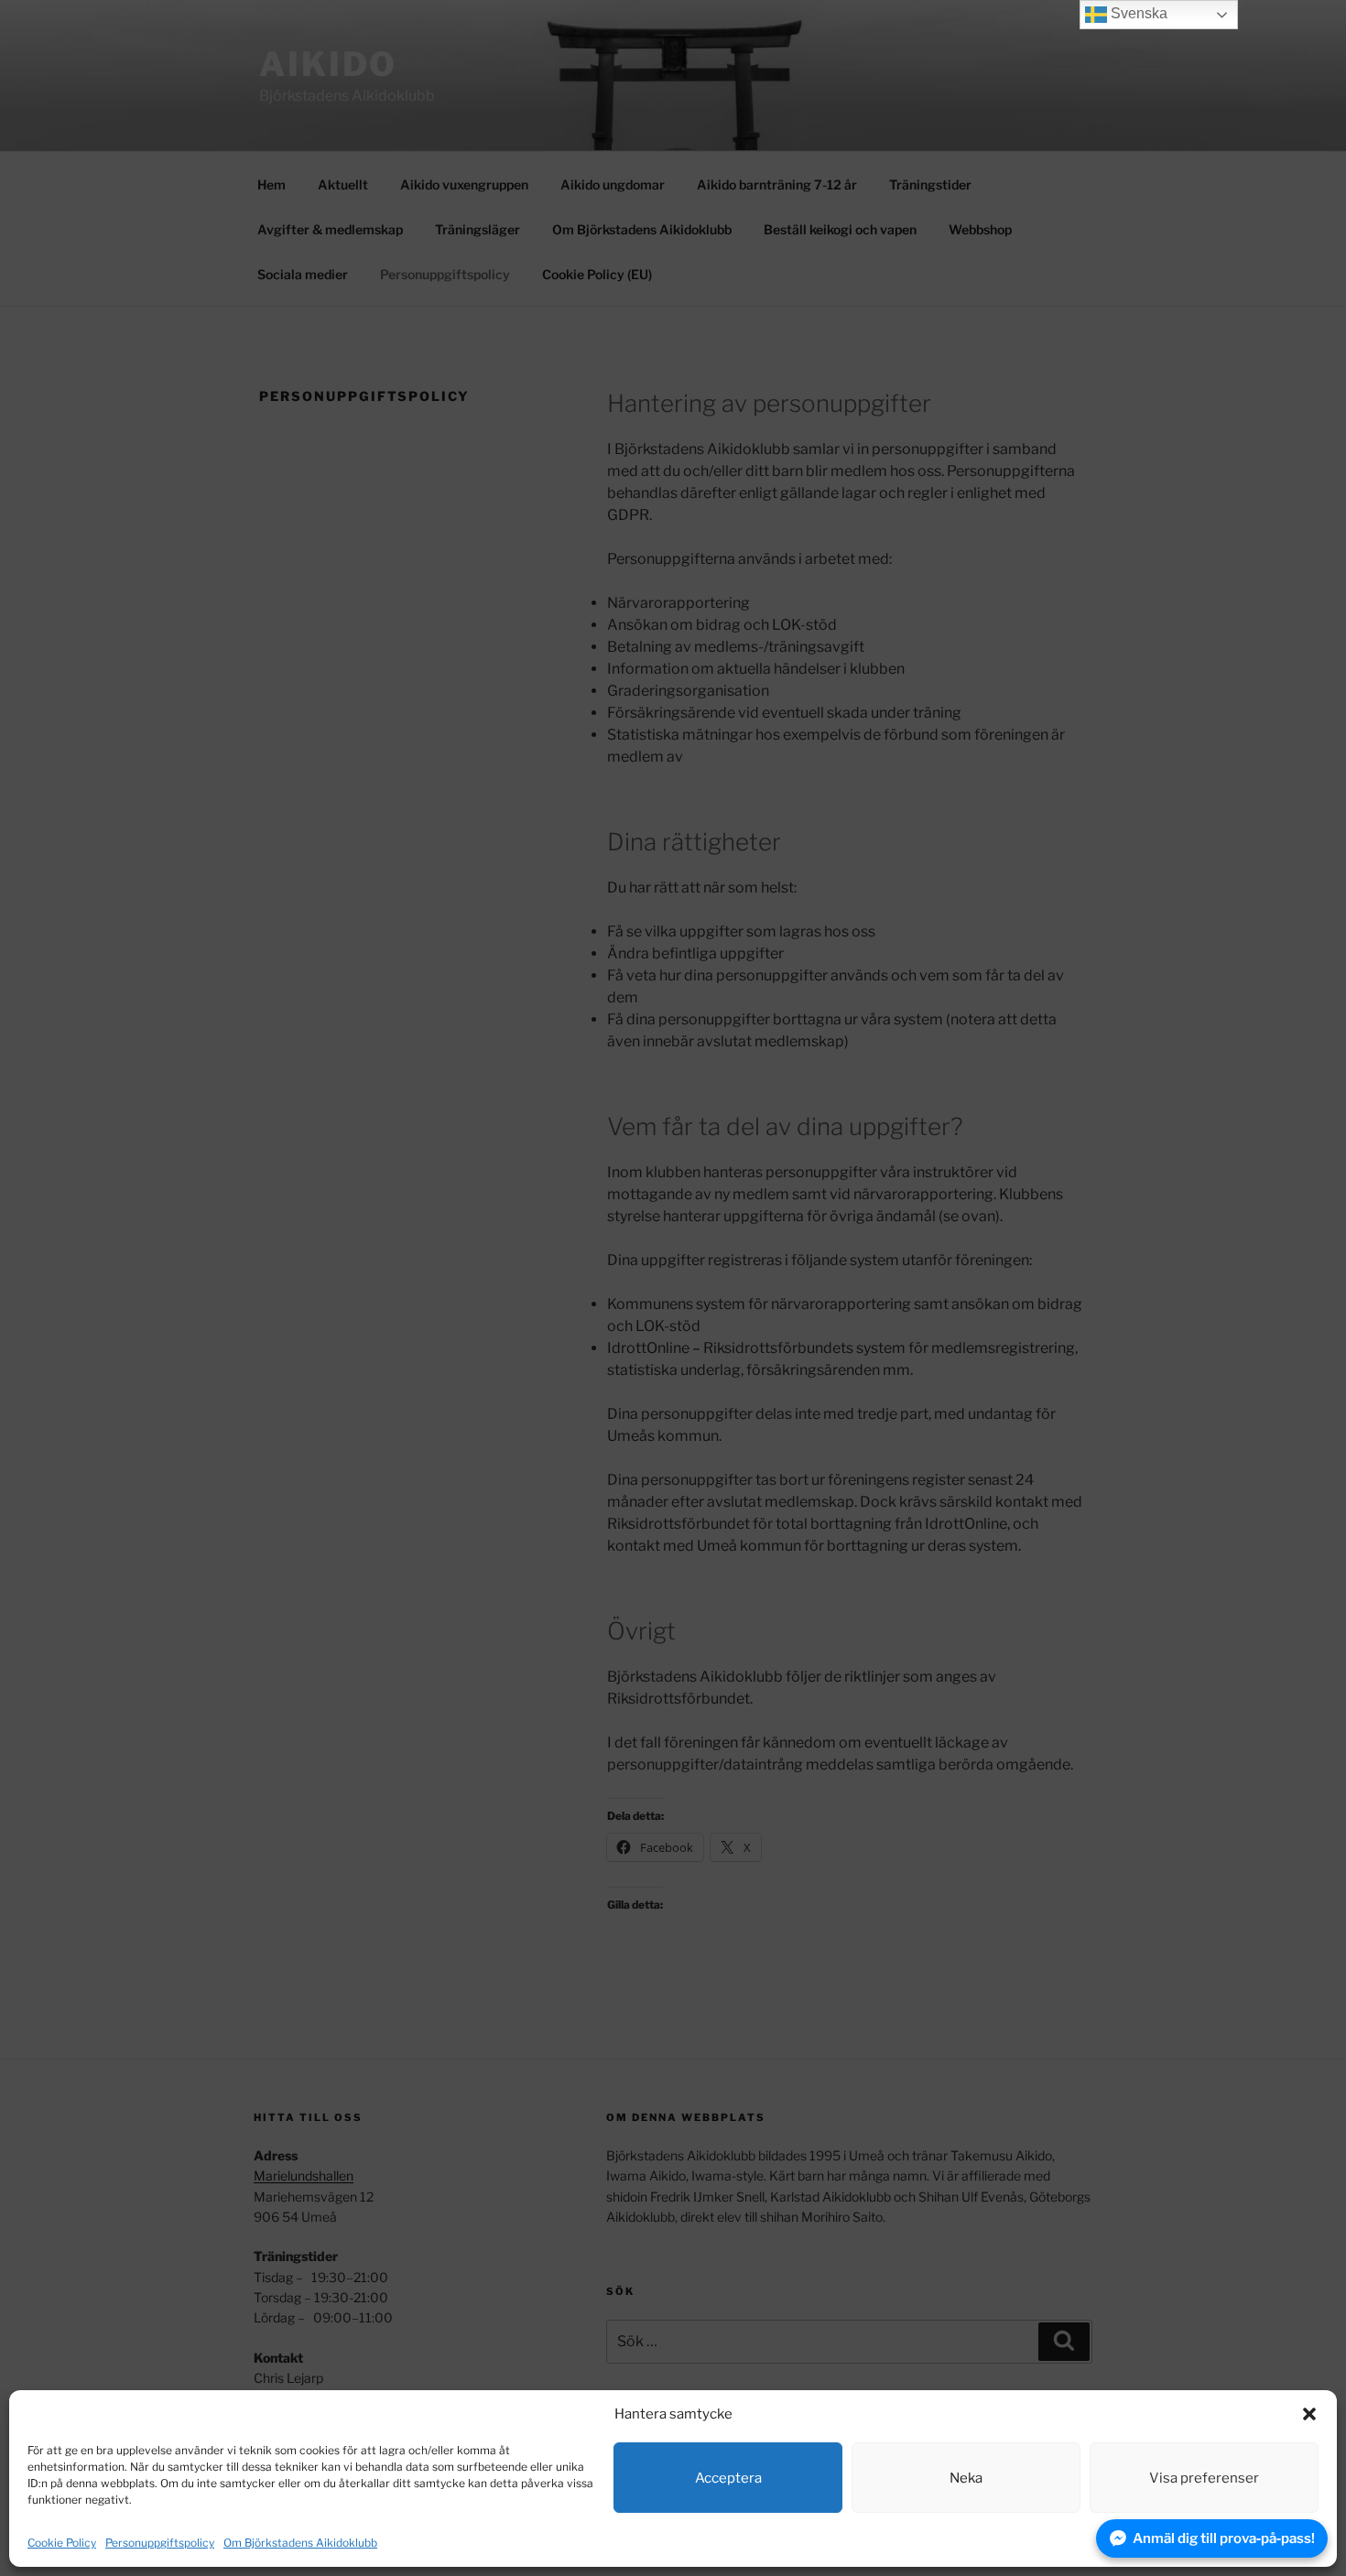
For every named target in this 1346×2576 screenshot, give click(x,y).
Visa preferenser (1204, 2478)
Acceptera (728, 2478)
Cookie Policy (62, 2543)
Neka (966, 2478)
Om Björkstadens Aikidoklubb (300, 2543)
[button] (1309, 2414)
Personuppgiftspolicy (160, 2543)
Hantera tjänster (1257, 2543)
